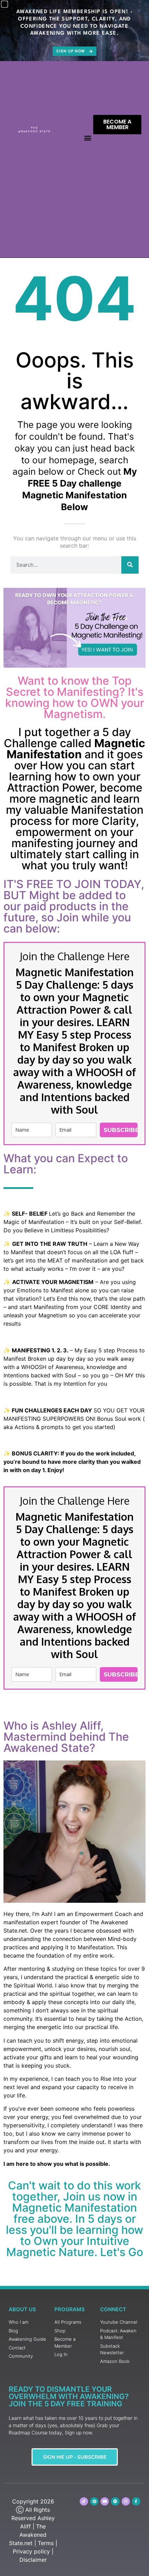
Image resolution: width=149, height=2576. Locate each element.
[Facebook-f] (136, 2501)
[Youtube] (105, 2501)
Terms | (47, 2543)
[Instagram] (126, 2501)
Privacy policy (31, 2551)
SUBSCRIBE (121, 1130)
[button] (87, 138)
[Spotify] (115, 2501)
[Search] (130, 565)
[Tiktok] (84, 2501)
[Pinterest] (94, 2501)
